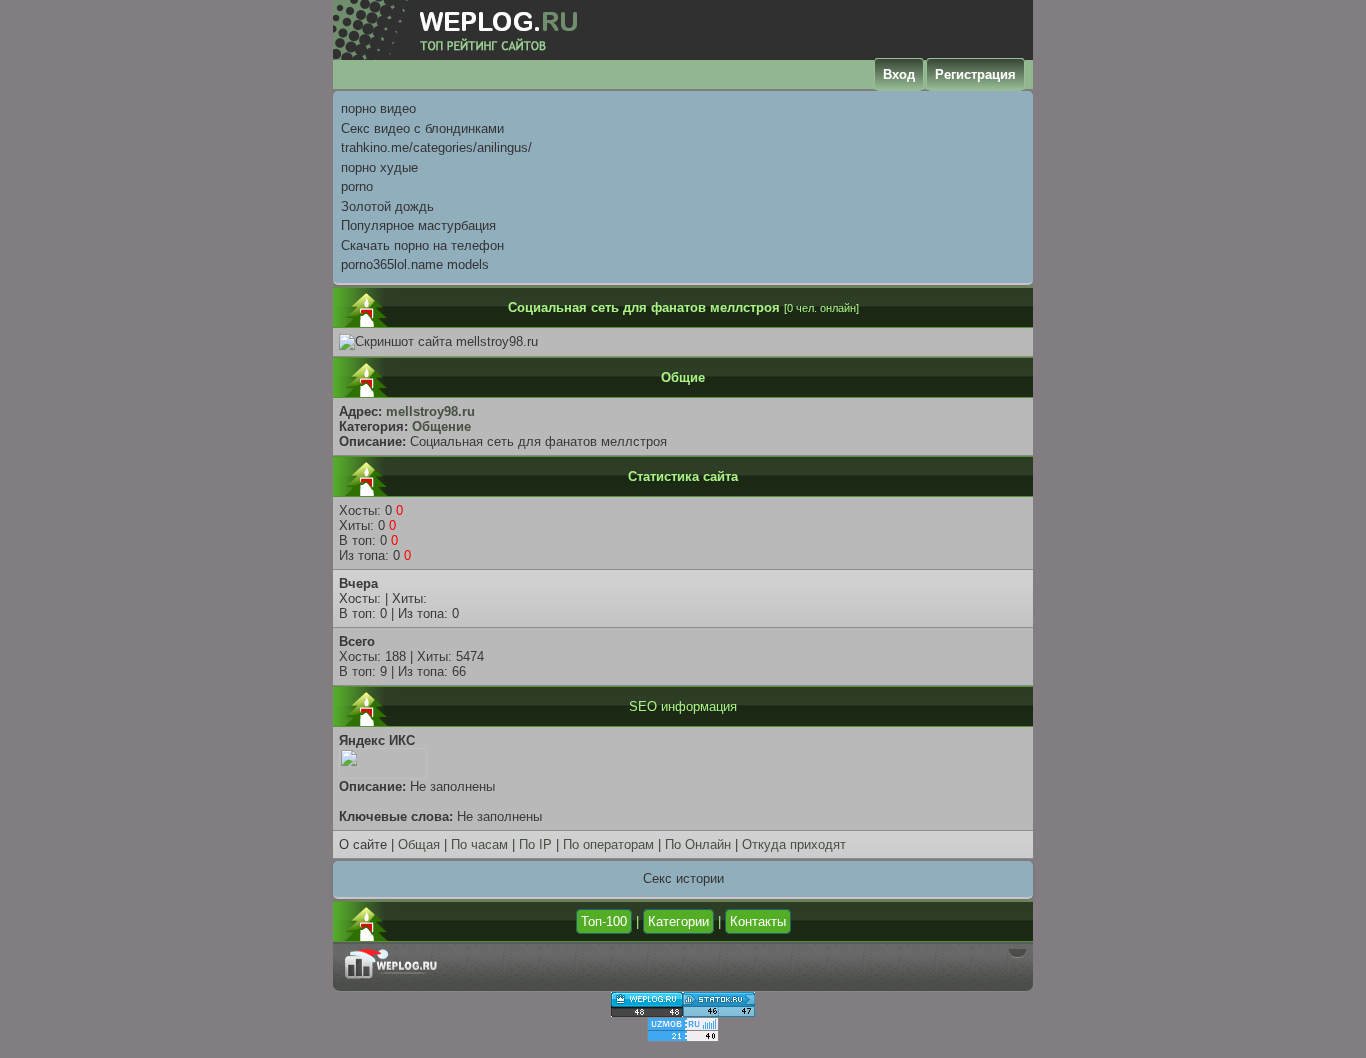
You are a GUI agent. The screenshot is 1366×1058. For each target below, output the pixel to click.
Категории (678, 921)
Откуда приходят (794, 844)
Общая (419, 844)
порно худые (379, 167)
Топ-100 (604, 921)
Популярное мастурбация (418, 225)
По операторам (608, 844)
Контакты (758, 921)
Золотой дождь (387, 206)
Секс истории (683, 878)
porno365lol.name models (415, 264)
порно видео (378, 108)
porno (357, 186)
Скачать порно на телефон (422, 245)
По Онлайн (698, 844)
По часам (479, 844)
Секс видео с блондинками (422, 128)
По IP (535, 844)
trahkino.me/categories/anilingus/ (436, 147)
